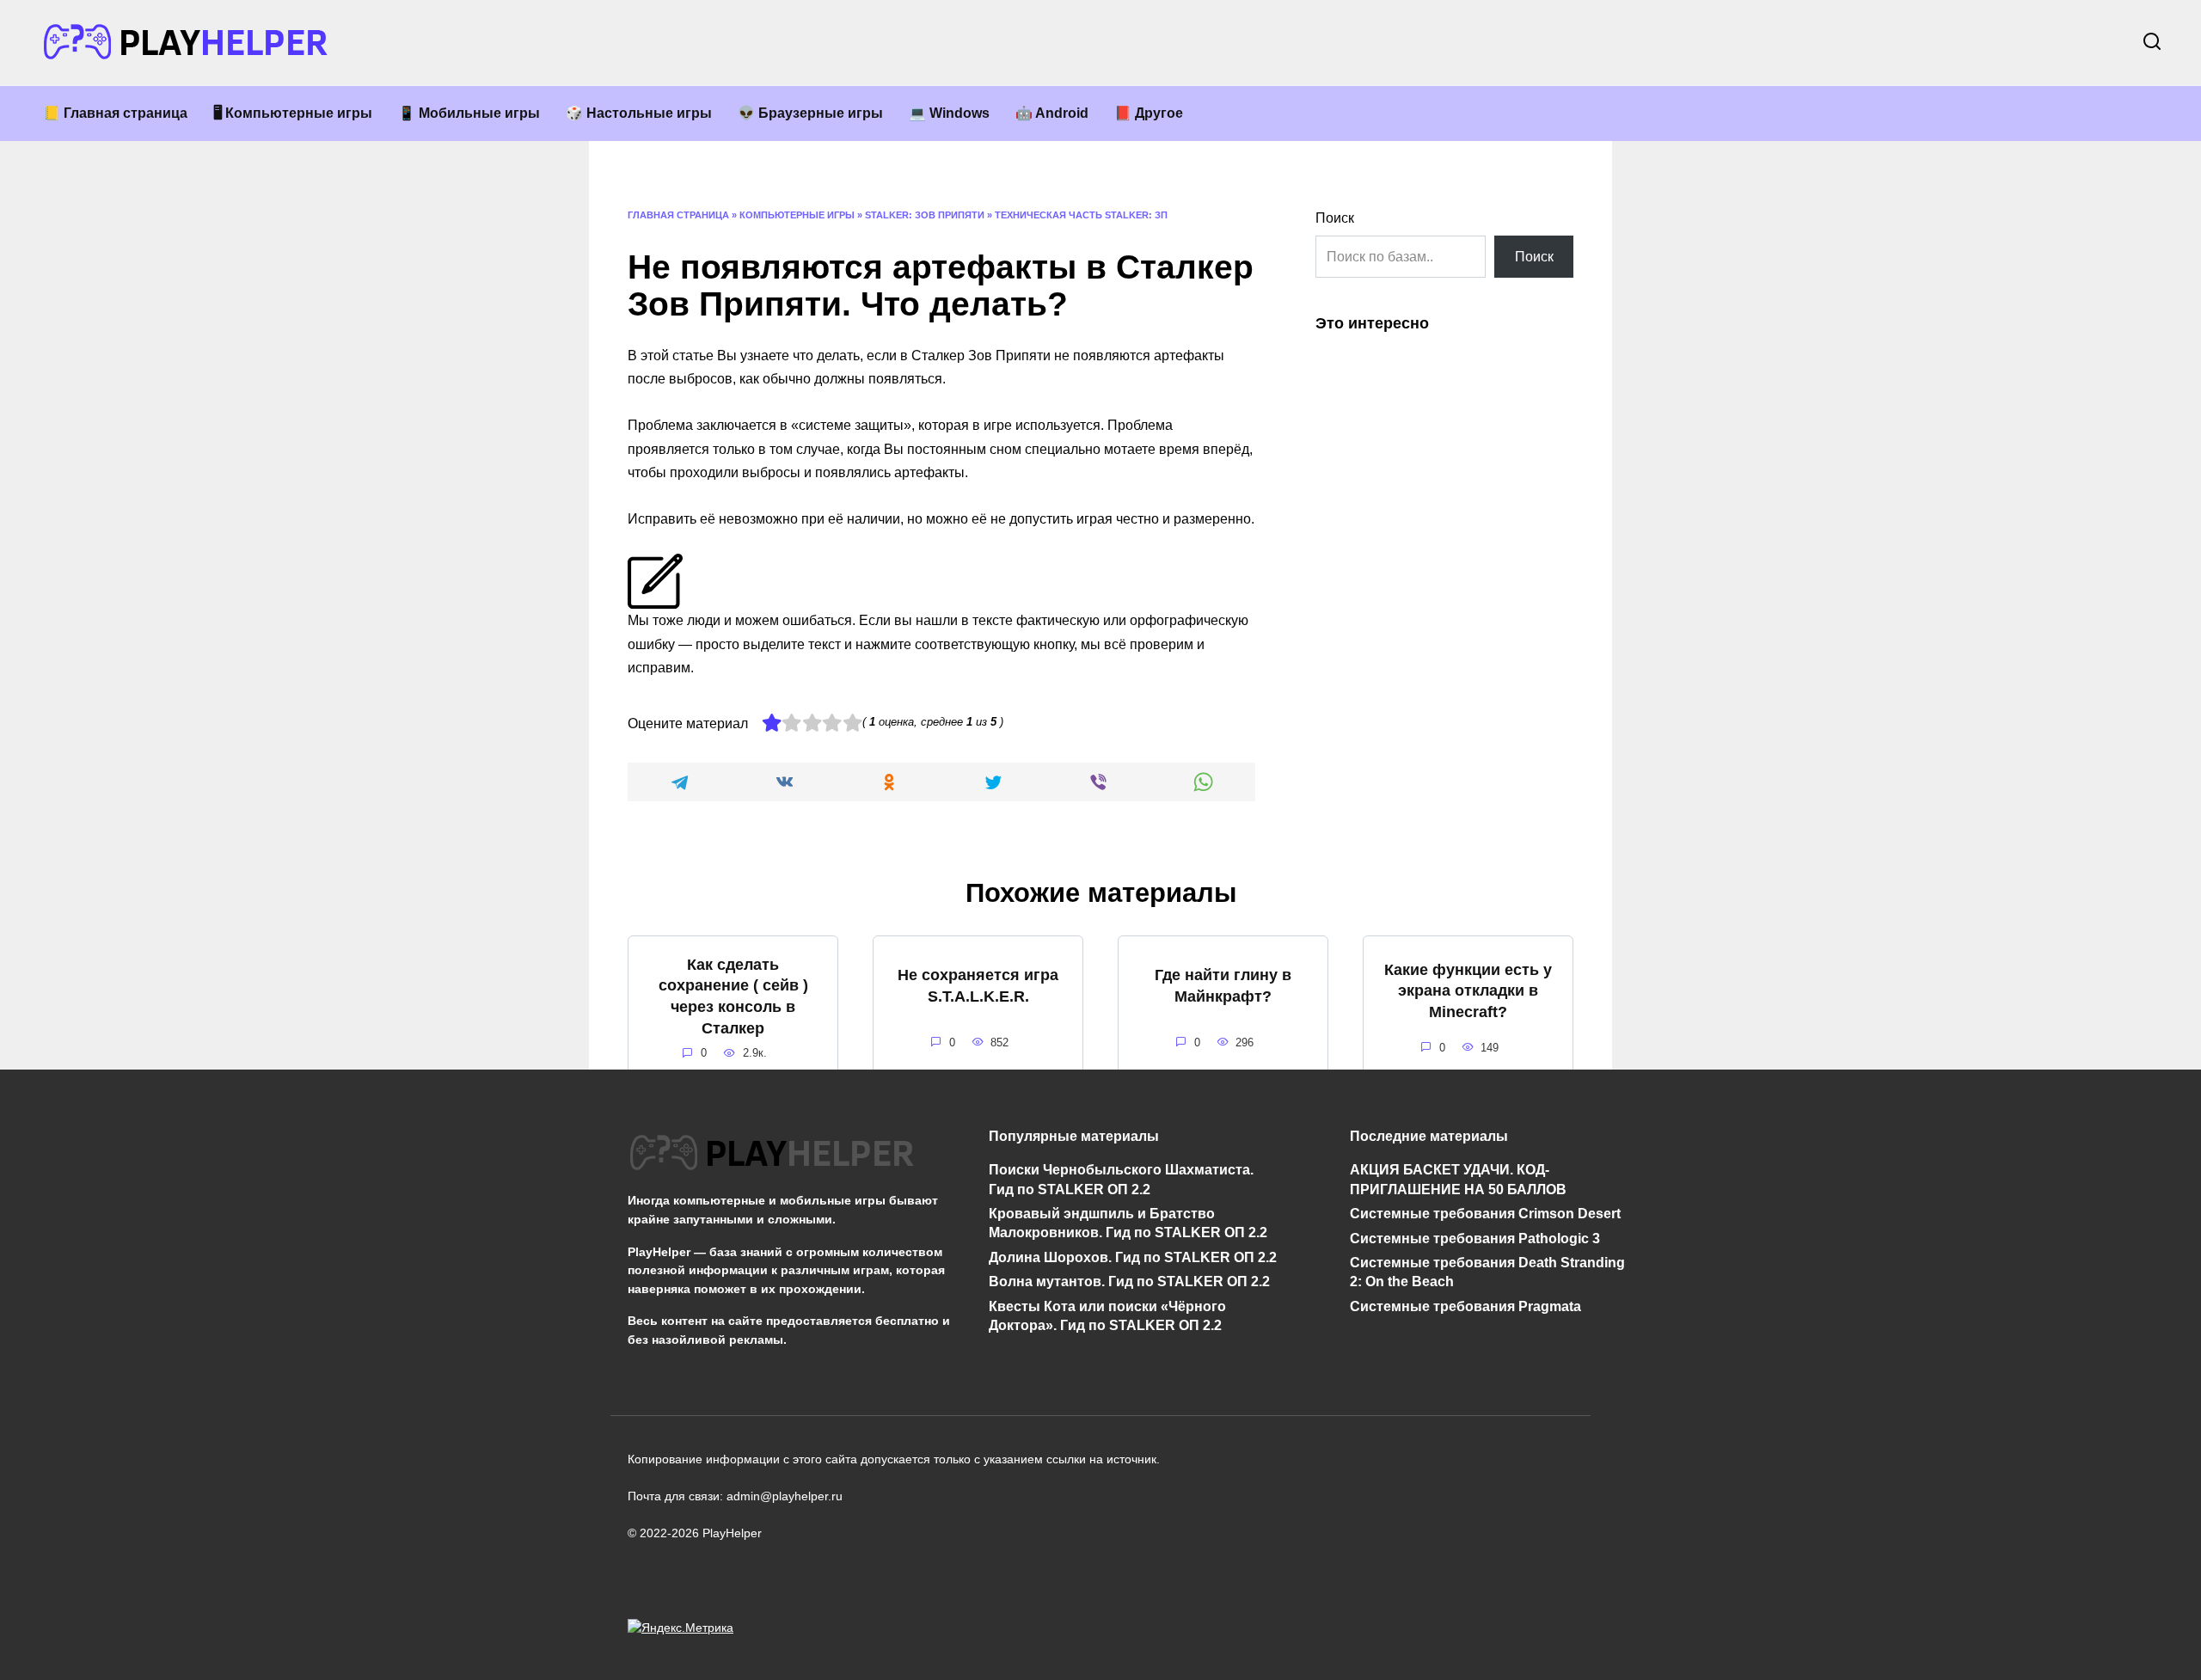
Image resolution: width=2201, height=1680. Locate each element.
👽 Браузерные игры (810, 113)
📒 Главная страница (115, 113)
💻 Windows (949, 113)
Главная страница (678, 215)
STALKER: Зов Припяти (925, 215)
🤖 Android (1052, 113)
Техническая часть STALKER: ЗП (1081, 215)
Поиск (1335, 218)
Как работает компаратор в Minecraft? (1223, 1177)
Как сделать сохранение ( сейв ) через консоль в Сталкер (733, 996)
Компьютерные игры (797, 215)
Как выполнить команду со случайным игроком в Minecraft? (1468, 1182)
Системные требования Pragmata (1465, 1306)
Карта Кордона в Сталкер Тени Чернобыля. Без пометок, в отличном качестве (978, 1188)
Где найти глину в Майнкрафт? (1223, 986)
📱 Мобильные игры (469, 113)
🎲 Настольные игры (639, 113)
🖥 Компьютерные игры (293, 113)
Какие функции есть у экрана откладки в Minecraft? (1468, 991)
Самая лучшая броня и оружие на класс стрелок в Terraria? (733, 1177)
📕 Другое (1149, 113)
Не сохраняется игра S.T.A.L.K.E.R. (978, 986)
